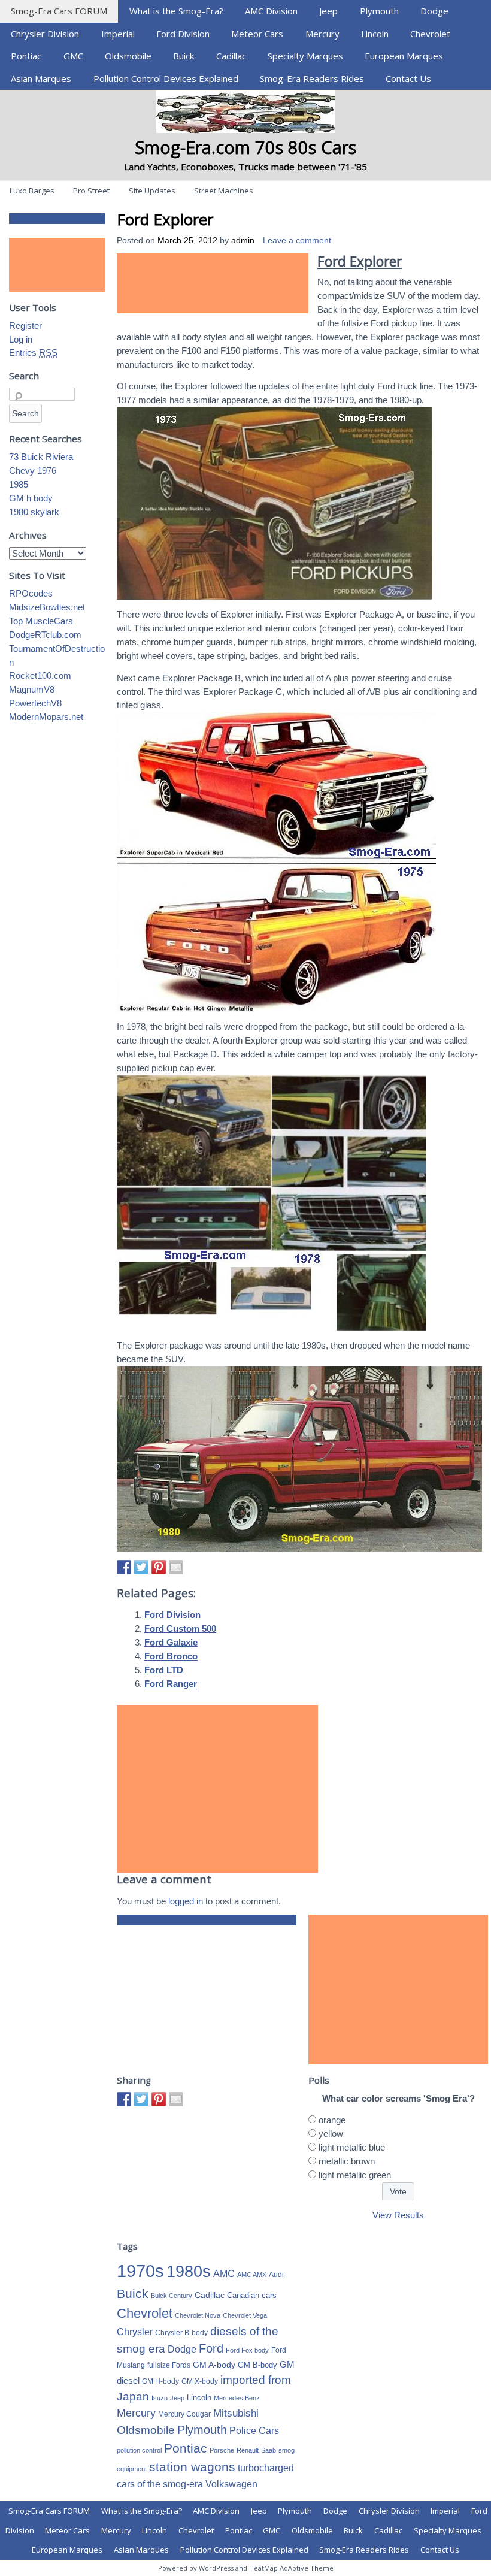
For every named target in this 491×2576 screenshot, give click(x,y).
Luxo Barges (32, 191)
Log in (21, 339)
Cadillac (231, 56)
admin (243, 241)
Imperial (118, 34)
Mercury (322, 34)
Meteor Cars (257, 34)
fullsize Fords (169, 2365)
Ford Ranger (171, 1684)
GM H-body (160, 2381)
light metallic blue (352, 2147)
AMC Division (271, 11)
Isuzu (160, 2398)
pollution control (139, 2450)
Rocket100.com (40, 675)
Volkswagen (231, 2484)
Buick (184, 56)
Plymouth (379, 11)
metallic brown (347, 2161)
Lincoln (375, 34)
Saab (269, 2450)
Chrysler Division (45, 34)
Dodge (434, 11)
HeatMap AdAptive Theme (291, 2568)
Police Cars (254, 2430)
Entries (33, 353)
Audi (276, 2275)
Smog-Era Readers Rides (312, 78)
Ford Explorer (165, 219)
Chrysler (135, 2332)
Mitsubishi (236, 2413)
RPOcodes (31, 593)
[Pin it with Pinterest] (159, 1567)
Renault (248, 2450)
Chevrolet (430, 34)
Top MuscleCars (41, 621)
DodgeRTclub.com (45, 635)
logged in (186, 1901)
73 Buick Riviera (41, 457)
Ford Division (183, 34)
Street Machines (224, 191)
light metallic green (355, 2175)
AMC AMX (252, 2275)
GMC (73, 56)
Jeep (328, 11)
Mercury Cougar (184, 2414)
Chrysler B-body (181, 2333)
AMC (224, 2273)
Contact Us (408, 78)
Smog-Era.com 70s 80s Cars (245, 147)
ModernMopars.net (46, 717)
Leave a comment (297, 241)
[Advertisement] (213, 283)
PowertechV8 (35, 703)
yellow (331, 2134)
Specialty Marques (305, 56)
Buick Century (172, 2296)
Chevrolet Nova (198, 2315)
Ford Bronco (171, 1656)
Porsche (222, 2450)
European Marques (404, 56)
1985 (19, 484)
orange (332, 2120)
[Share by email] (176, 1567)
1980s (189, 2271)
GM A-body (214, 2365)
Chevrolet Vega (245, 2315)
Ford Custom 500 (180, 1629)
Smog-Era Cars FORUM (59, 11)
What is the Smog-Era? (176, 11)
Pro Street (91, 191)
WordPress (216, 2568)
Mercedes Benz (237, 2398)
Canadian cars (252, 2295)
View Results (398, 2215)
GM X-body (200, 2381)
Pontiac (26, 56)
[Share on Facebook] (124, 1567)
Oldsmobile (128, 56)
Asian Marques (41, 78)
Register (25, 326)
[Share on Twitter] (141, 1567)
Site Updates (152, 191)
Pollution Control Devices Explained (166, 78)
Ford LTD (164, 1670)
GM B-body (257, 2365)
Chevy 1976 (33, 471)
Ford (211, 2348)
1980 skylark (34, 512)
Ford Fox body (247, 2350)
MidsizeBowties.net (47, 607)
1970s (140, 2271)
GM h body (31, 498)
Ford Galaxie (171, 1642)
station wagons (192, 2467)
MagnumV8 (32, 689)
